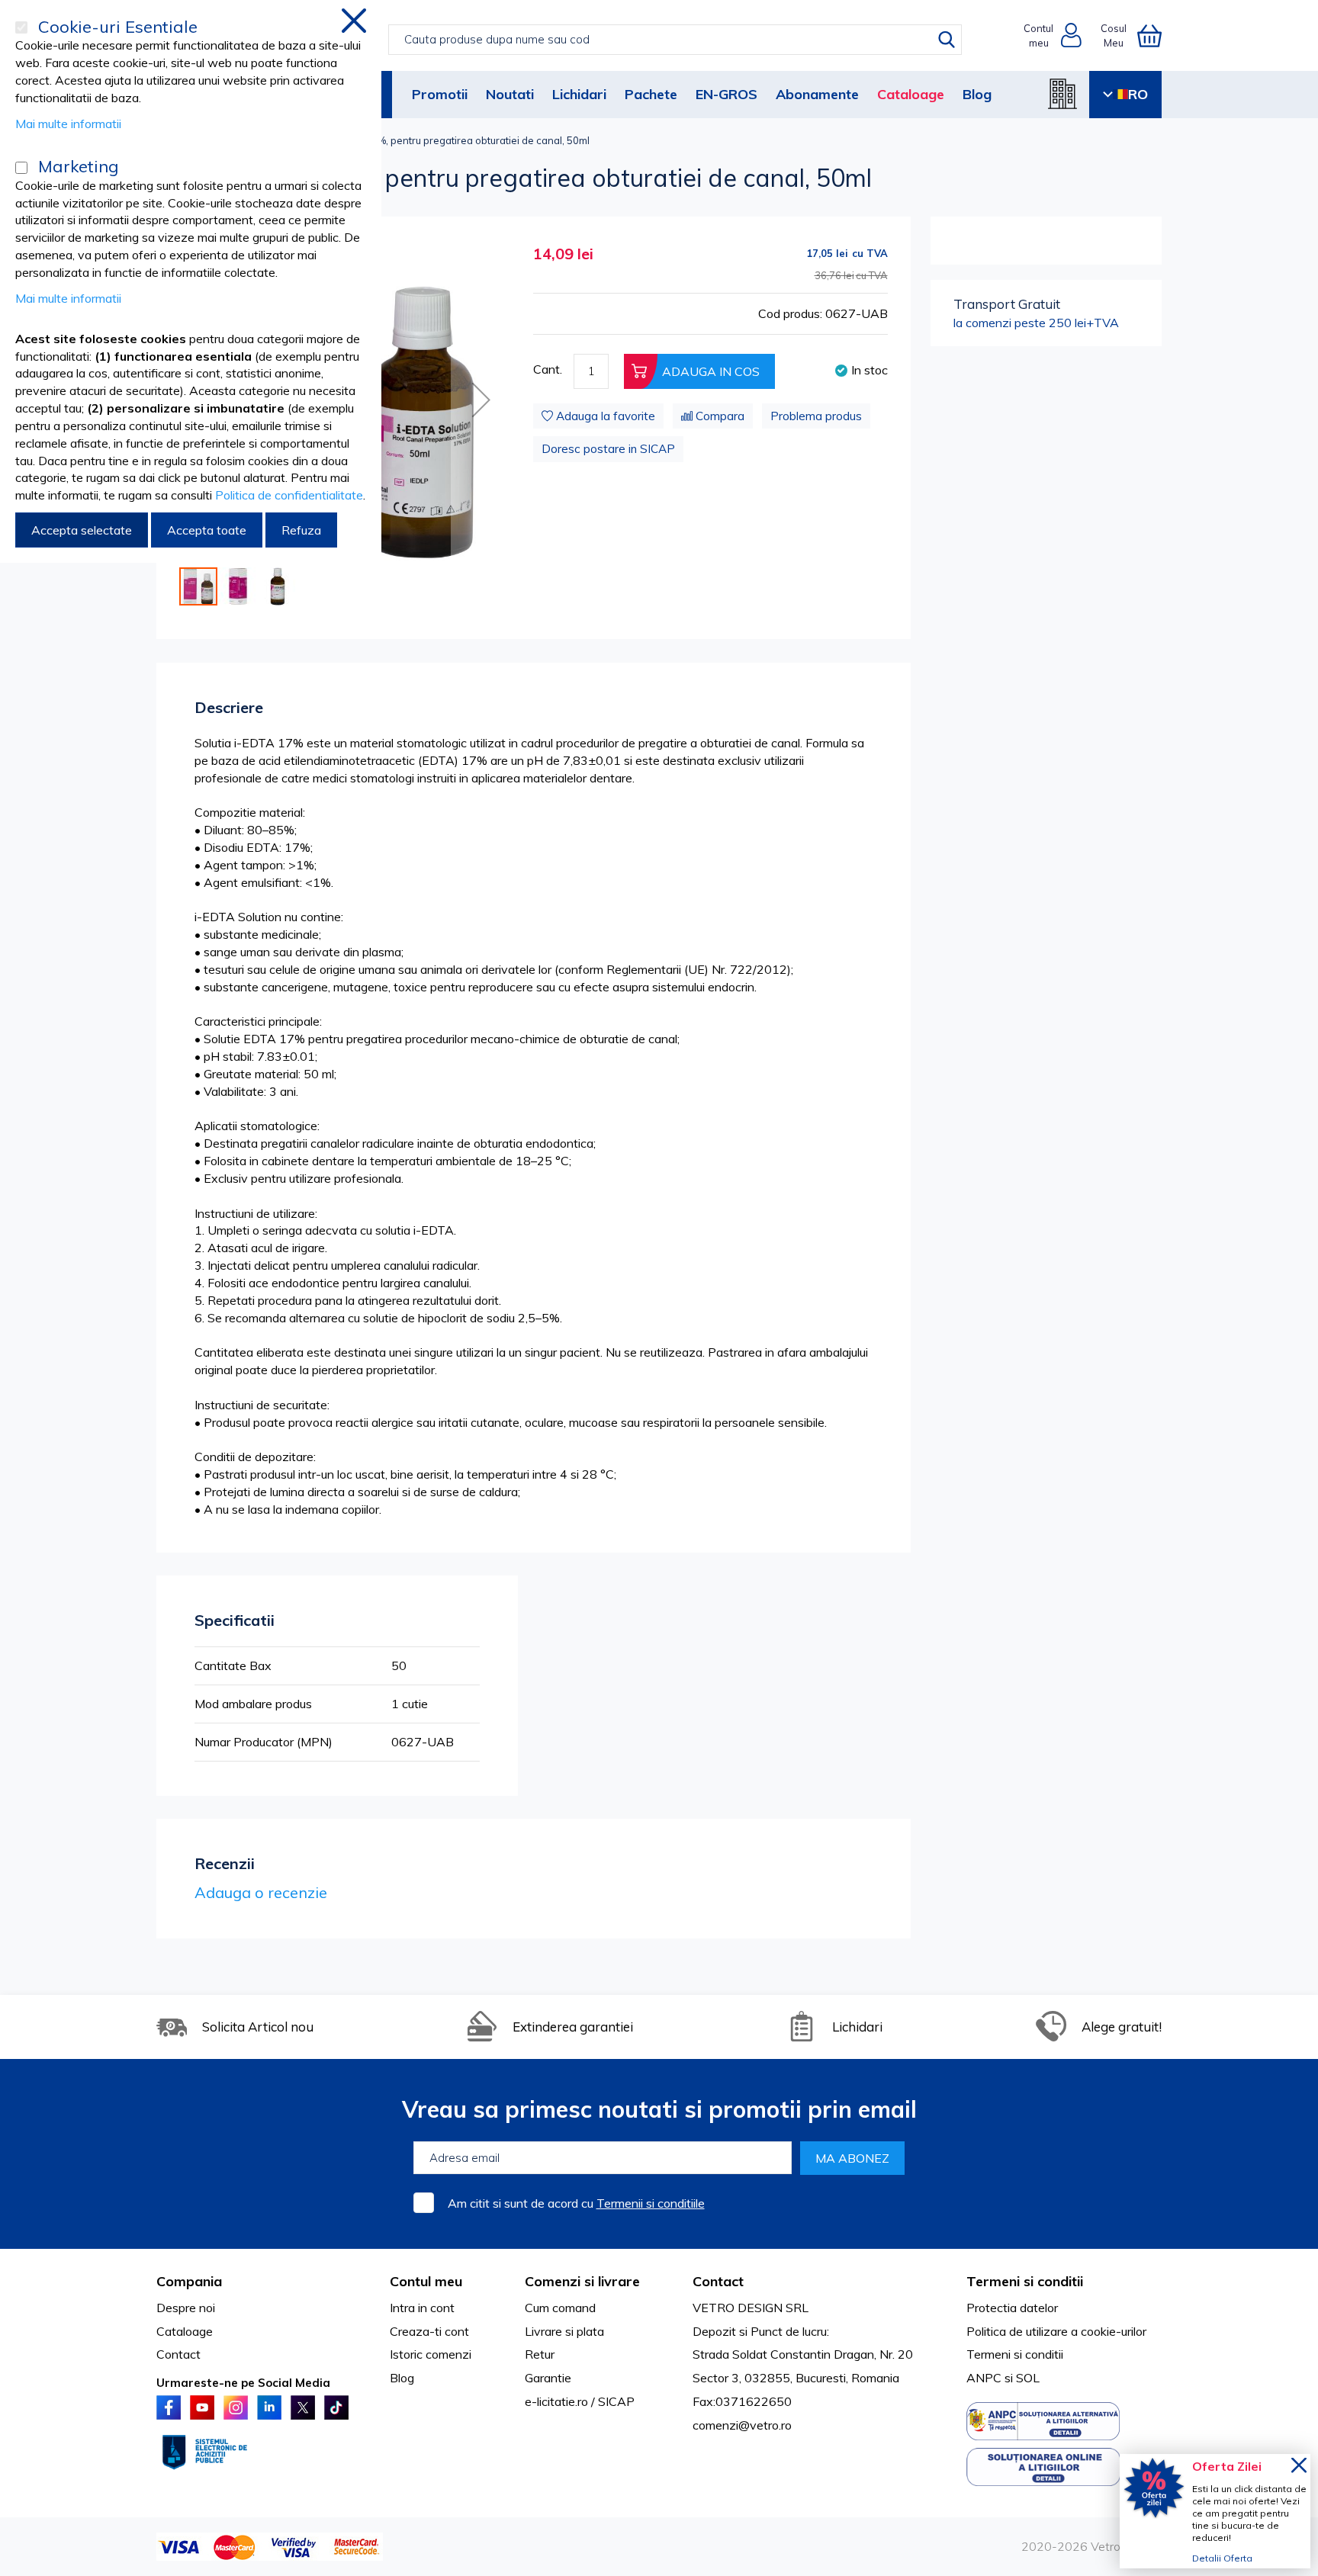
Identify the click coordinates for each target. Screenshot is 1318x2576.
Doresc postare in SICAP (608, 449)
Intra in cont (422, 2308)
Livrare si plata (564, 2331)
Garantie (548, 2378)
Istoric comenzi (431, 2354)
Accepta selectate (82, 530)
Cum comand (560, 2308)
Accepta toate (207, 530)
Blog (977, 94)
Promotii (440, 94)
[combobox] (675, 40)
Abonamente (817, 94)
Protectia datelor (1012, 2308)
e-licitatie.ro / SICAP (580, 2401)
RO (1138, 94)
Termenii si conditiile (651, 2203)
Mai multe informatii (68, 124)
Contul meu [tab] (426, 2281)
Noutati (510, 94)
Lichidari (579, 94)
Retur (540, 2354)
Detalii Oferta (1222, 2558)
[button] (481, 400)
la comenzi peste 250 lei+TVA (1036, 313)
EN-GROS (727, 94)
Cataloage (911, 94)
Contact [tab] (718, 2281)
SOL (1028, 2378)
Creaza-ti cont (429, 2331)
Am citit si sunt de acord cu (576, 2203)
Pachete (651, 94)
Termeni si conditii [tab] (1025, 2281)
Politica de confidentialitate (289, 495)
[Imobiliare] (1062, 94)
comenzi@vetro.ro (742, 2425)
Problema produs (816, 416)
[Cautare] (947, 40)
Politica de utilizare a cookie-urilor (1056, 2331)
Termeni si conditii (1015, 2354)
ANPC (984, 2378)
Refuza (301, 530)
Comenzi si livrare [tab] (582, 2281)
